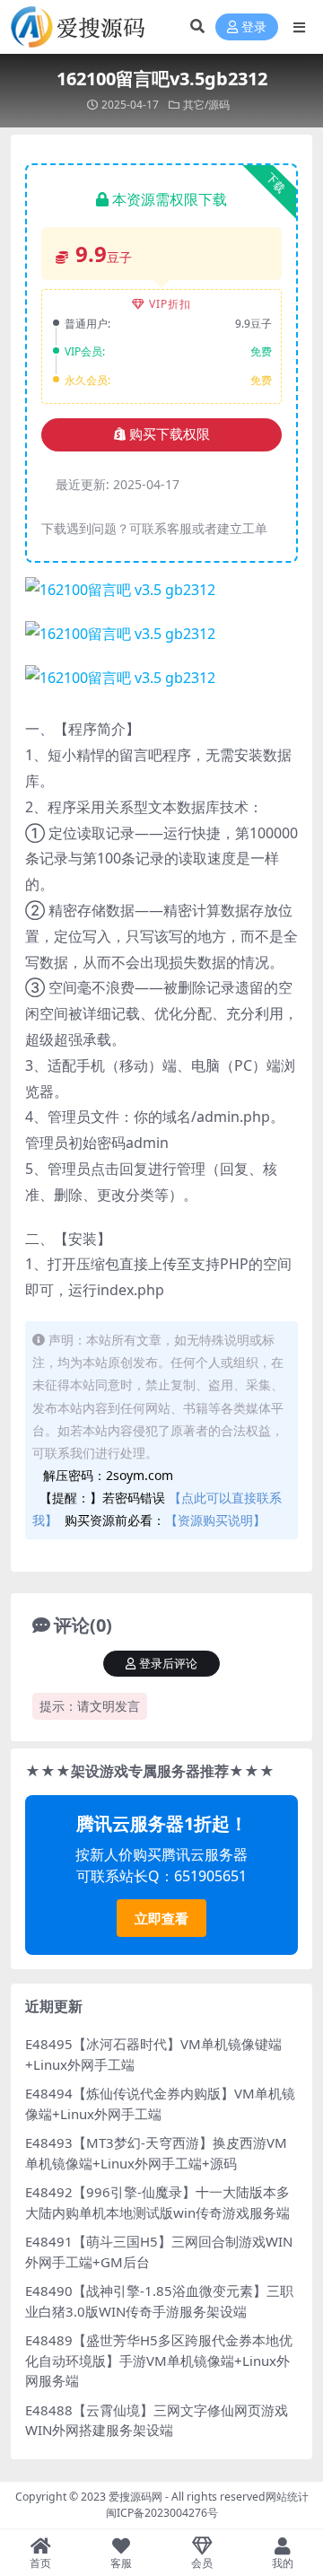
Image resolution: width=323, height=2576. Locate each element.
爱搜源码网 (135, 2497)
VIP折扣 (170, 304)
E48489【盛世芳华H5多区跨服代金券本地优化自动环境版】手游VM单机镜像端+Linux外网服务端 (159, 2360)
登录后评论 (168, 1664)
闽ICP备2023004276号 (162, 2513)
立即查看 (161, 1918)
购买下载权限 (170, 434)
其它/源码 (206, 105)
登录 (254, 27)
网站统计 (287, 2497)
